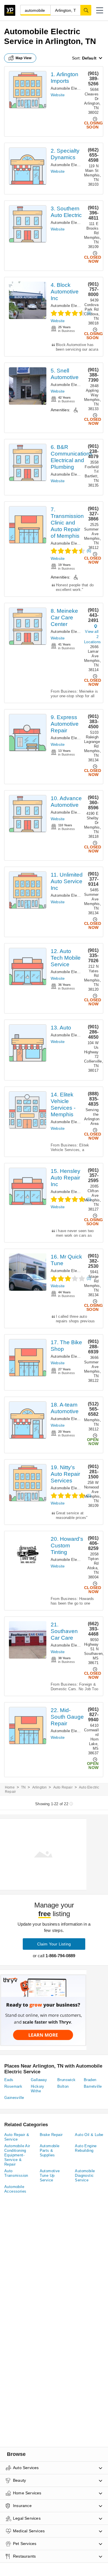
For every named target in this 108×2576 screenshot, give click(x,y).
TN (23, 1787)
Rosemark (13, 2086)
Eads (9, 2080)
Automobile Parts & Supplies (50, 2150)
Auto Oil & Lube (89, 2135)
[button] (100, 10)
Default (89, 58)
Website (58, 95)
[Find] (86, 10)
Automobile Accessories (15, 2189)
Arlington (40, 1787)
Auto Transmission (16, 2173)
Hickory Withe (38, 2089)
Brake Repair (51, 2135)
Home (10, 1787)
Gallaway (39, 2080)
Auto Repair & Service (17, 2137)
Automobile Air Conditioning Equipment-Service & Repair (17, 2155)
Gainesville (14, 2098)
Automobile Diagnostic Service (85, 2176)
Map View (24, 58)
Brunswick (67, 2080)
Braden (90, 2080)
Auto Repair (63, 1787)
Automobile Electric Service (75, 88)
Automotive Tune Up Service (50, 2176)
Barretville (93, 2086)
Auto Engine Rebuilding (86, 2148)
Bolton (63, 2086)
